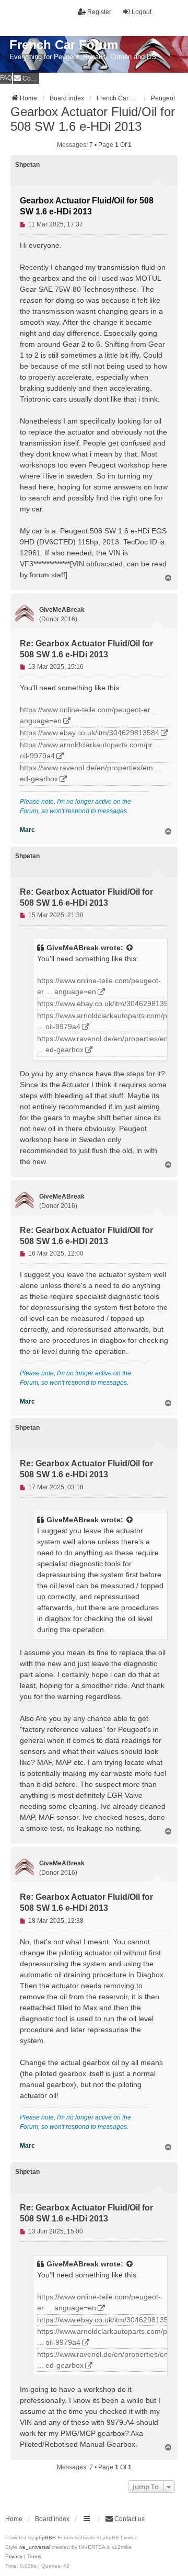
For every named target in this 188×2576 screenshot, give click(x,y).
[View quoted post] (130, 948)
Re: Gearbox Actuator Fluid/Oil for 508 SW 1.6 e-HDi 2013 (86, 649)
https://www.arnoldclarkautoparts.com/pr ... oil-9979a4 (90, 750)
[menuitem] (26, 78)
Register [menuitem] (99, 12)
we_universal (34, 2547)
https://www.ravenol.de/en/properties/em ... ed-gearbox (91, 773)
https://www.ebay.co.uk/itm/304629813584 (90, 733)
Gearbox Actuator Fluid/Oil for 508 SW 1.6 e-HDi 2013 (93, 119)
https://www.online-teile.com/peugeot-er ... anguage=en (89, 715)
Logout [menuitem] (142, 12)
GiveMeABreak (73, 948)
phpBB (44, 2538)
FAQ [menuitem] (6, 78)
